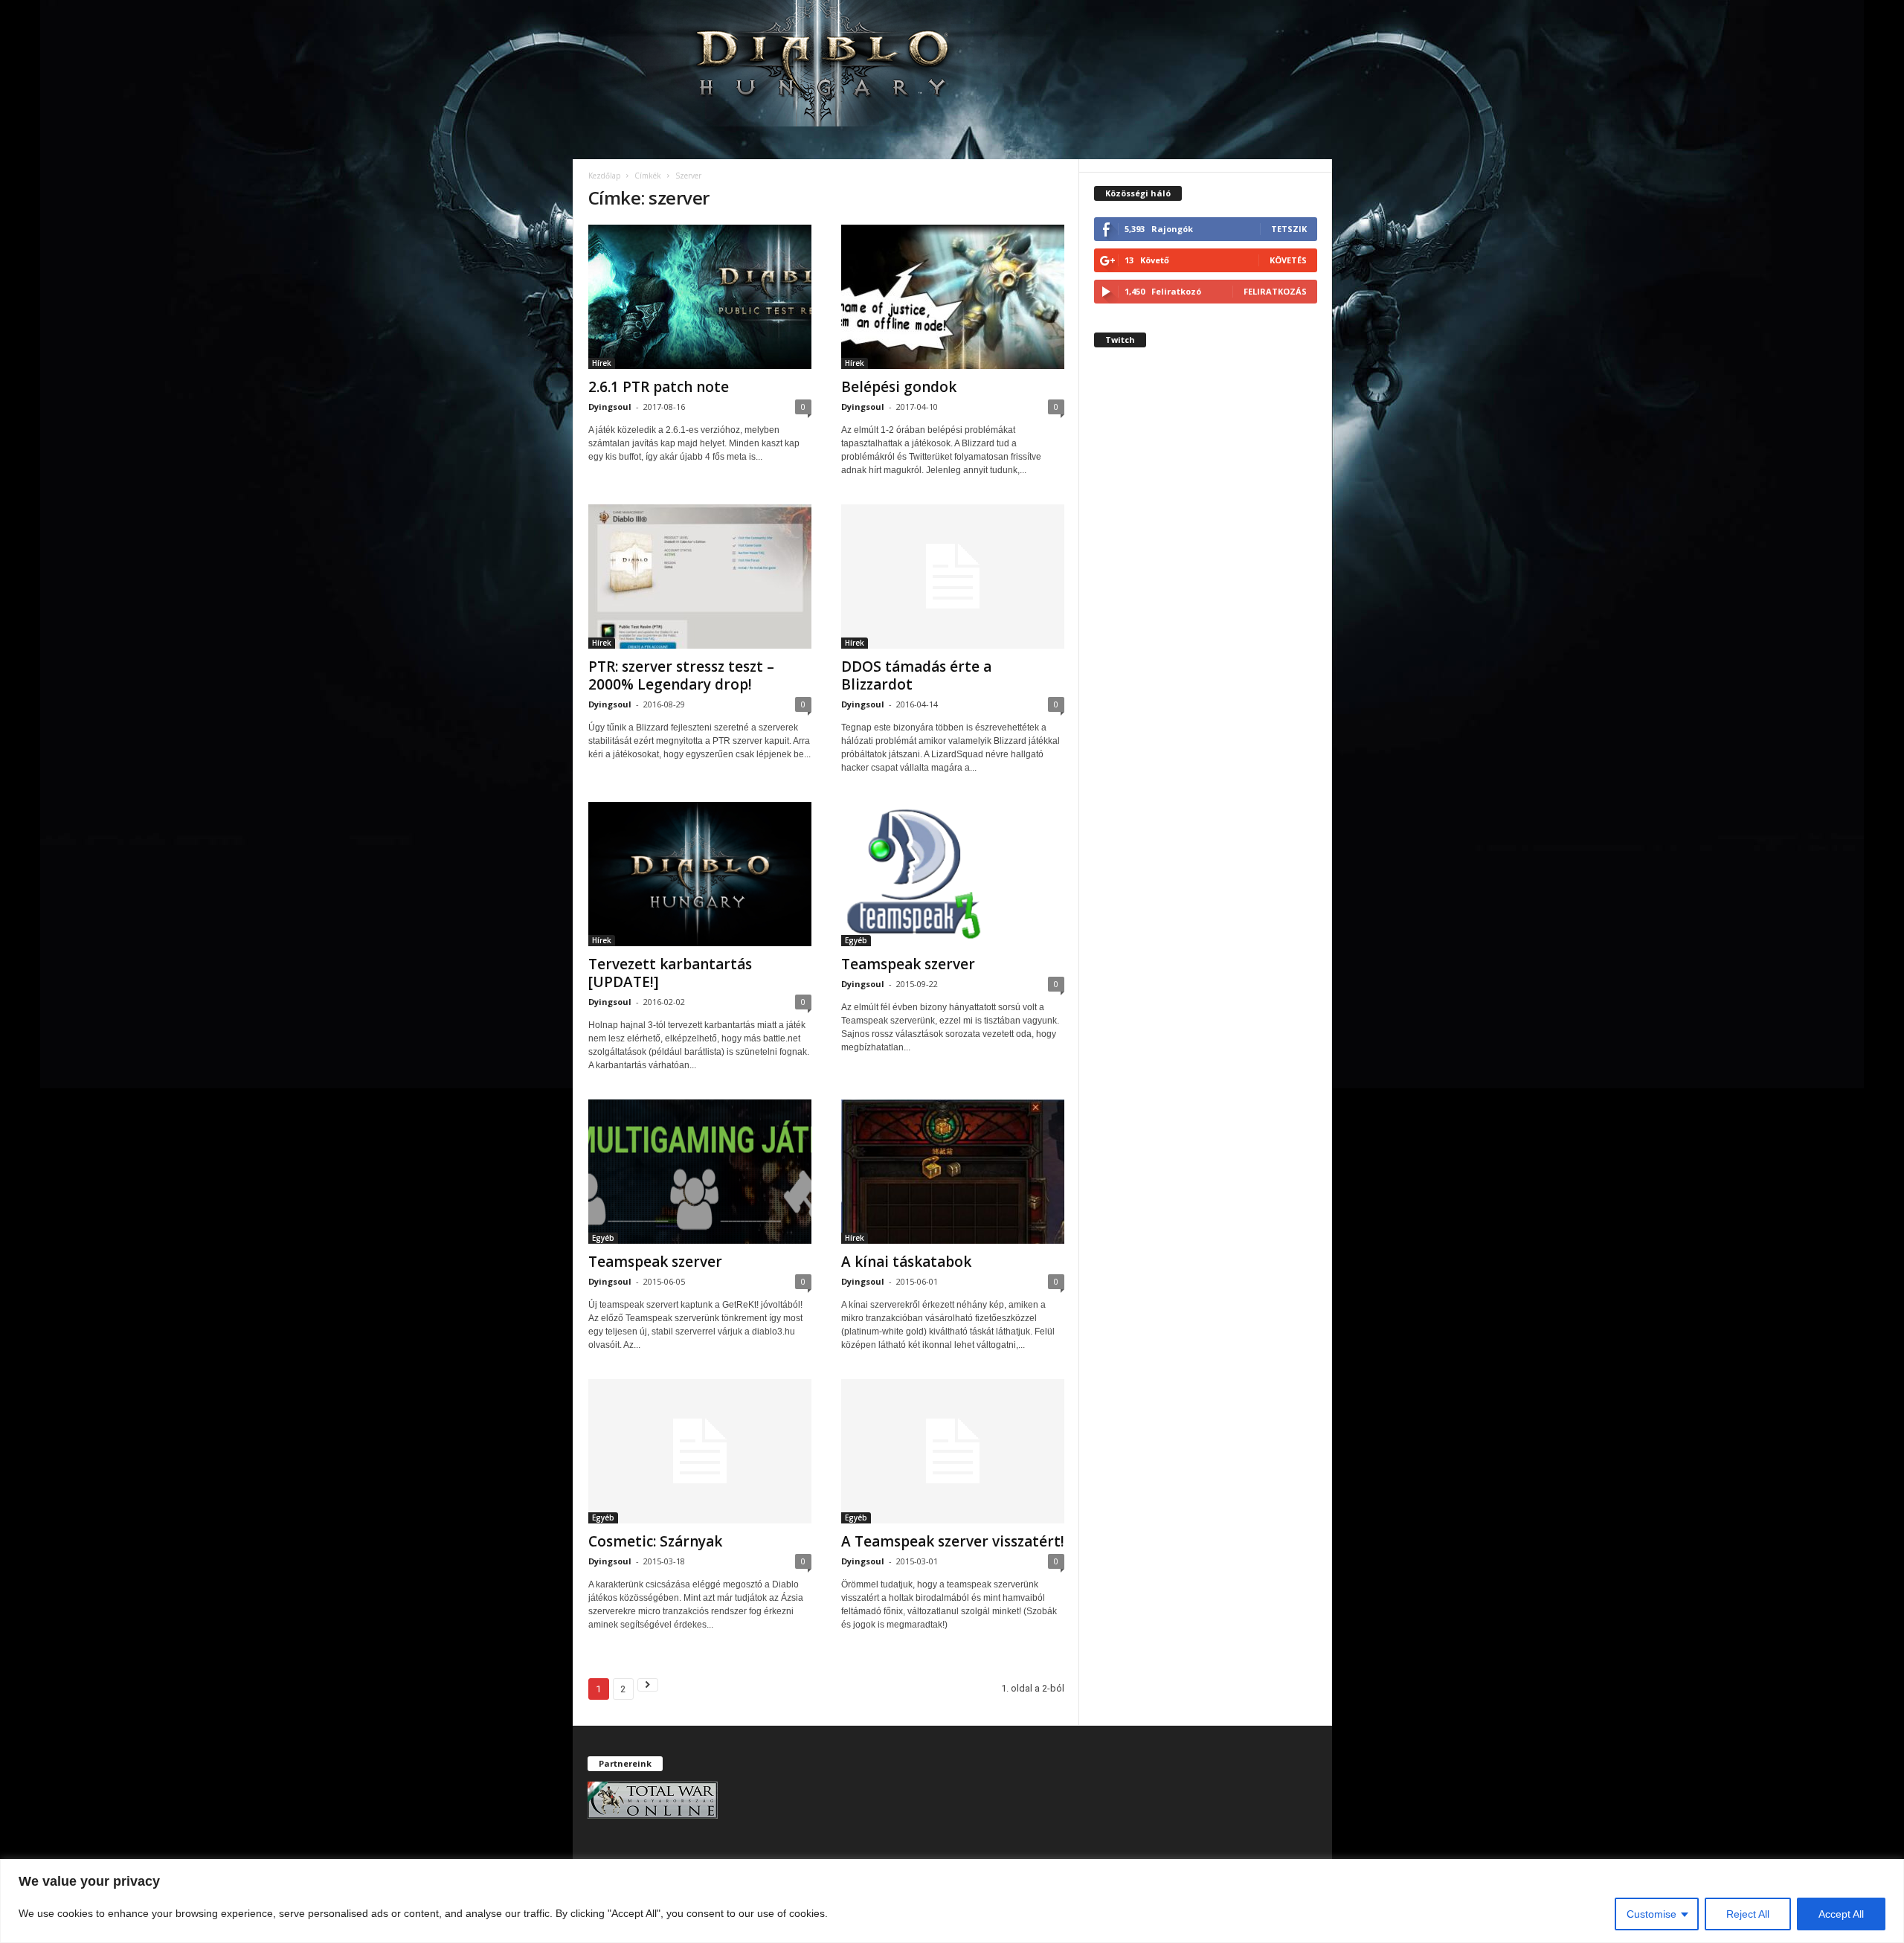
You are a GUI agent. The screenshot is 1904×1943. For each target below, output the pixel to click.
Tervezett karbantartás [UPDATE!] (670, 973)
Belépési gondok (899, 387)
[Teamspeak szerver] (953, 874)
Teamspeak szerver (908, 964)
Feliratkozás (1275, 291)
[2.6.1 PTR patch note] (700, 297)
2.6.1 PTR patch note (659, 387)
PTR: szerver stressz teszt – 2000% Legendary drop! (681, 675)
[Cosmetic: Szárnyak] (700, 1451)
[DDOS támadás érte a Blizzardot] (953, 577)
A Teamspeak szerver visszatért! (953, 1541)
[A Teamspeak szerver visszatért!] (953, 1451)
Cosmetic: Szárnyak (655, 1541)
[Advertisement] (1206, 628)
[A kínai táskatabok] (953, 1172)
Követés (1288, 260)
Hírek (602, 363)
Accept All (1841, 1914)
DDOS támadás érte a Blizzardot (916, 675)
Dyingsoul (610, 407)
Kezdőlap (604, 176)
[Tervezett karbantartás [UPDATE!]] (700, 874)
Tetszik (1289, 229)
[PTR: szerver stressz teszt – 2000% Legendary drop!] (700, 577)
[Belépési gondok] (953, 297)
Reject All (1748, 1914)
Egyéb (856, 940)
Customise (1651, 1914)
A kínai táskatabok (906, 1262)
